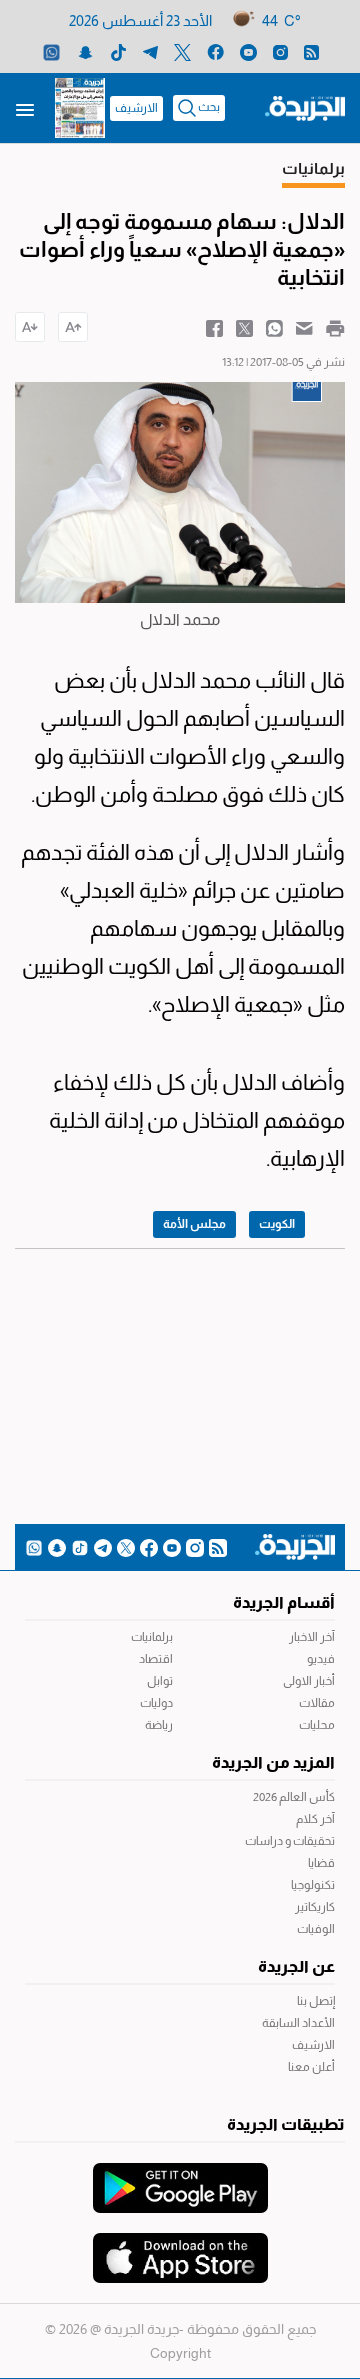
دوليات (156, 1703)
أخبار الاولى (309, 1681)
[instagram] (280, 51)
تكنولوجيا (313, 1885)
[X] (182, 51)
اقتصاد (156, 1659)
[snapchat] (85, 51)
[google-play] (180, 2178)
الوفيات (316, 1929)
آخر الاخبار (312, 1637)
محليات (317, 1725)
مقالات (317, 1703)
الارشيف (136, 108)
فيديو (321, 1659)
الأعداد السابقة (298, 2023)
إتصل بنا (316, 2001)
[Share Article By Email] (304, 327)
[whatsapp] (51, 51)
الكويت (277, 1224)
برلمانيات (152, 1637)
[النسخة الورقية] (80, 108)
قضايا (321, 1863)
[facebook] (215, 51)
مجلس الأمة (194, 1224)
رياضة (159, 1725)
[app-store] (180, 2248)
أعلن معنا (311, 2067)
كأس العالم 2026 (294, 1797)
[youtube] (248, 51)
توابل (160, 1681)
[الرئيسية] (305, 107)
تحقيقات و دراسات (290, 1841)
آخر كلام (315, 1819)
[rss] (311, 51)
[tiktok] (118, 51)
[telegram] (150, 51)
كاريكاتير (315, 1907)
